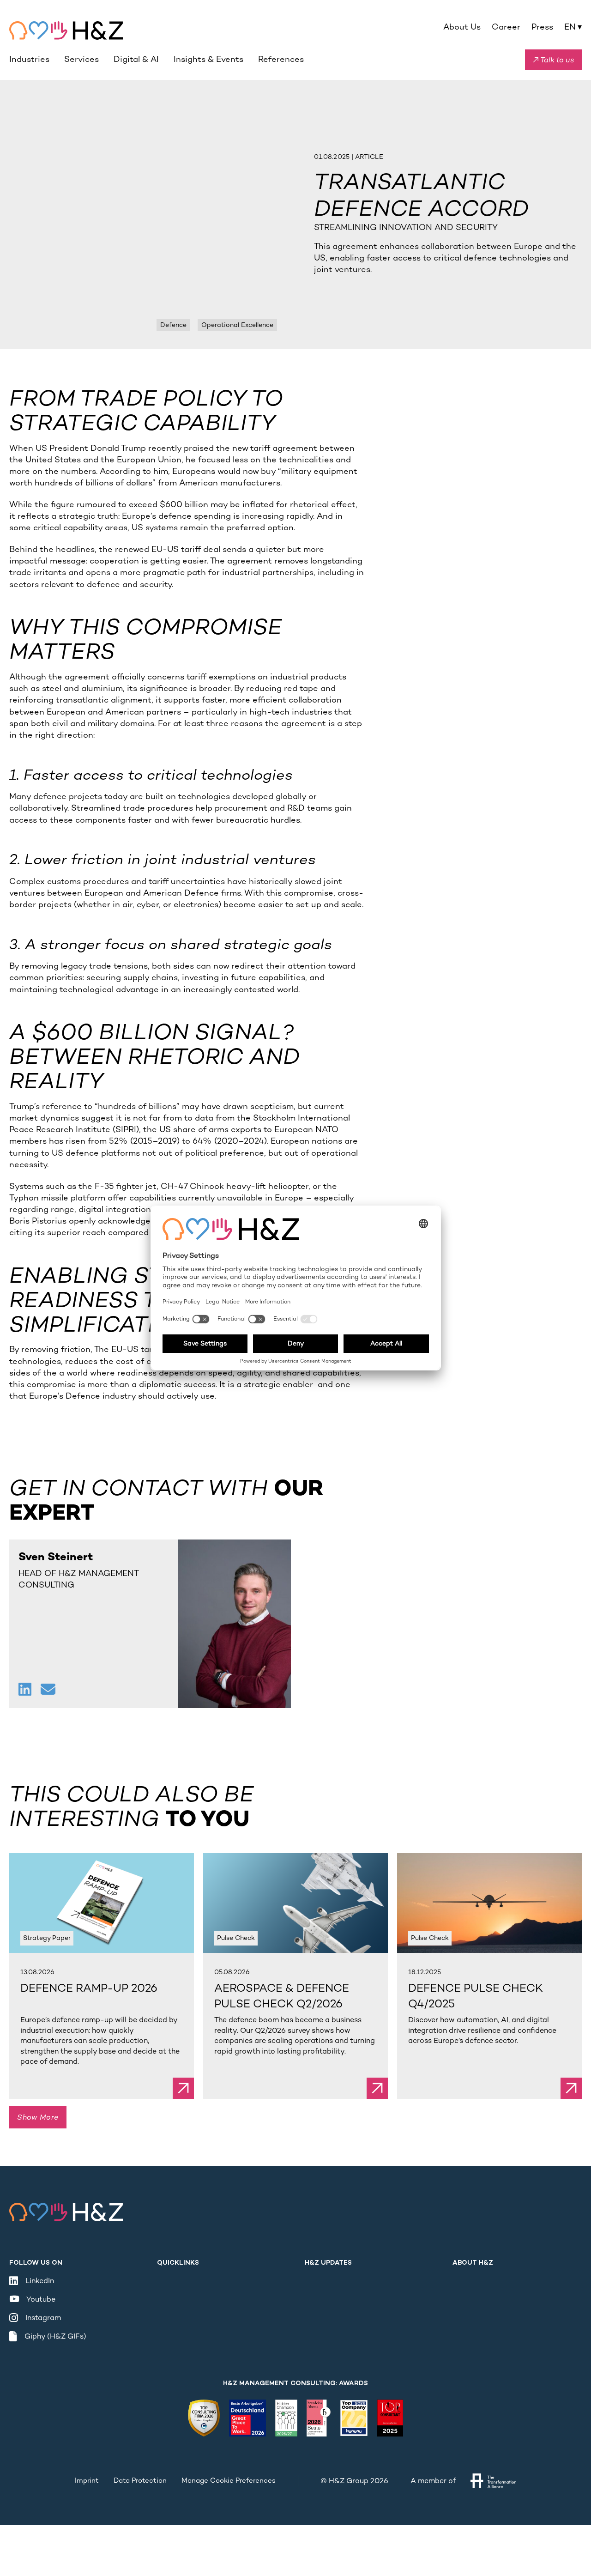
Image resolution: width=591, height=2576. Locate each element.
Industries (29, 59)
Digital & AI (136, 59)
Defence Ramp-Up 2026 (89, 1988)
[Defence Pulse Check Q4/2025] (489, 1903)
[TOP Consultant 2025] (390, 2418)
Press (542, 27)
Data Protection (140, 2480)
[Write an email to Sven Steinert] (48, 1691)
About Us (462, 27)
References (281, 59)
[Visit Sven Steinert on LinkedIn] (26, 1691)
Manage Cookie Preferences (229, 2480)
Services (81, 59)
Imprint (87, 2480)
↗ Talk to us (553, 60)
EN (573, 27)
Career (506, 27)
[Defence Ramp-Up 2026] (102, 1903)
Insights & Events (208, 59)
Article (369, 157)
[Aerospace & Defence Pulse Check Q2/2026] (295, 1903)
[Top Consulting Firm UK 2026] (204, 2418)
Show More (38, 2118)
